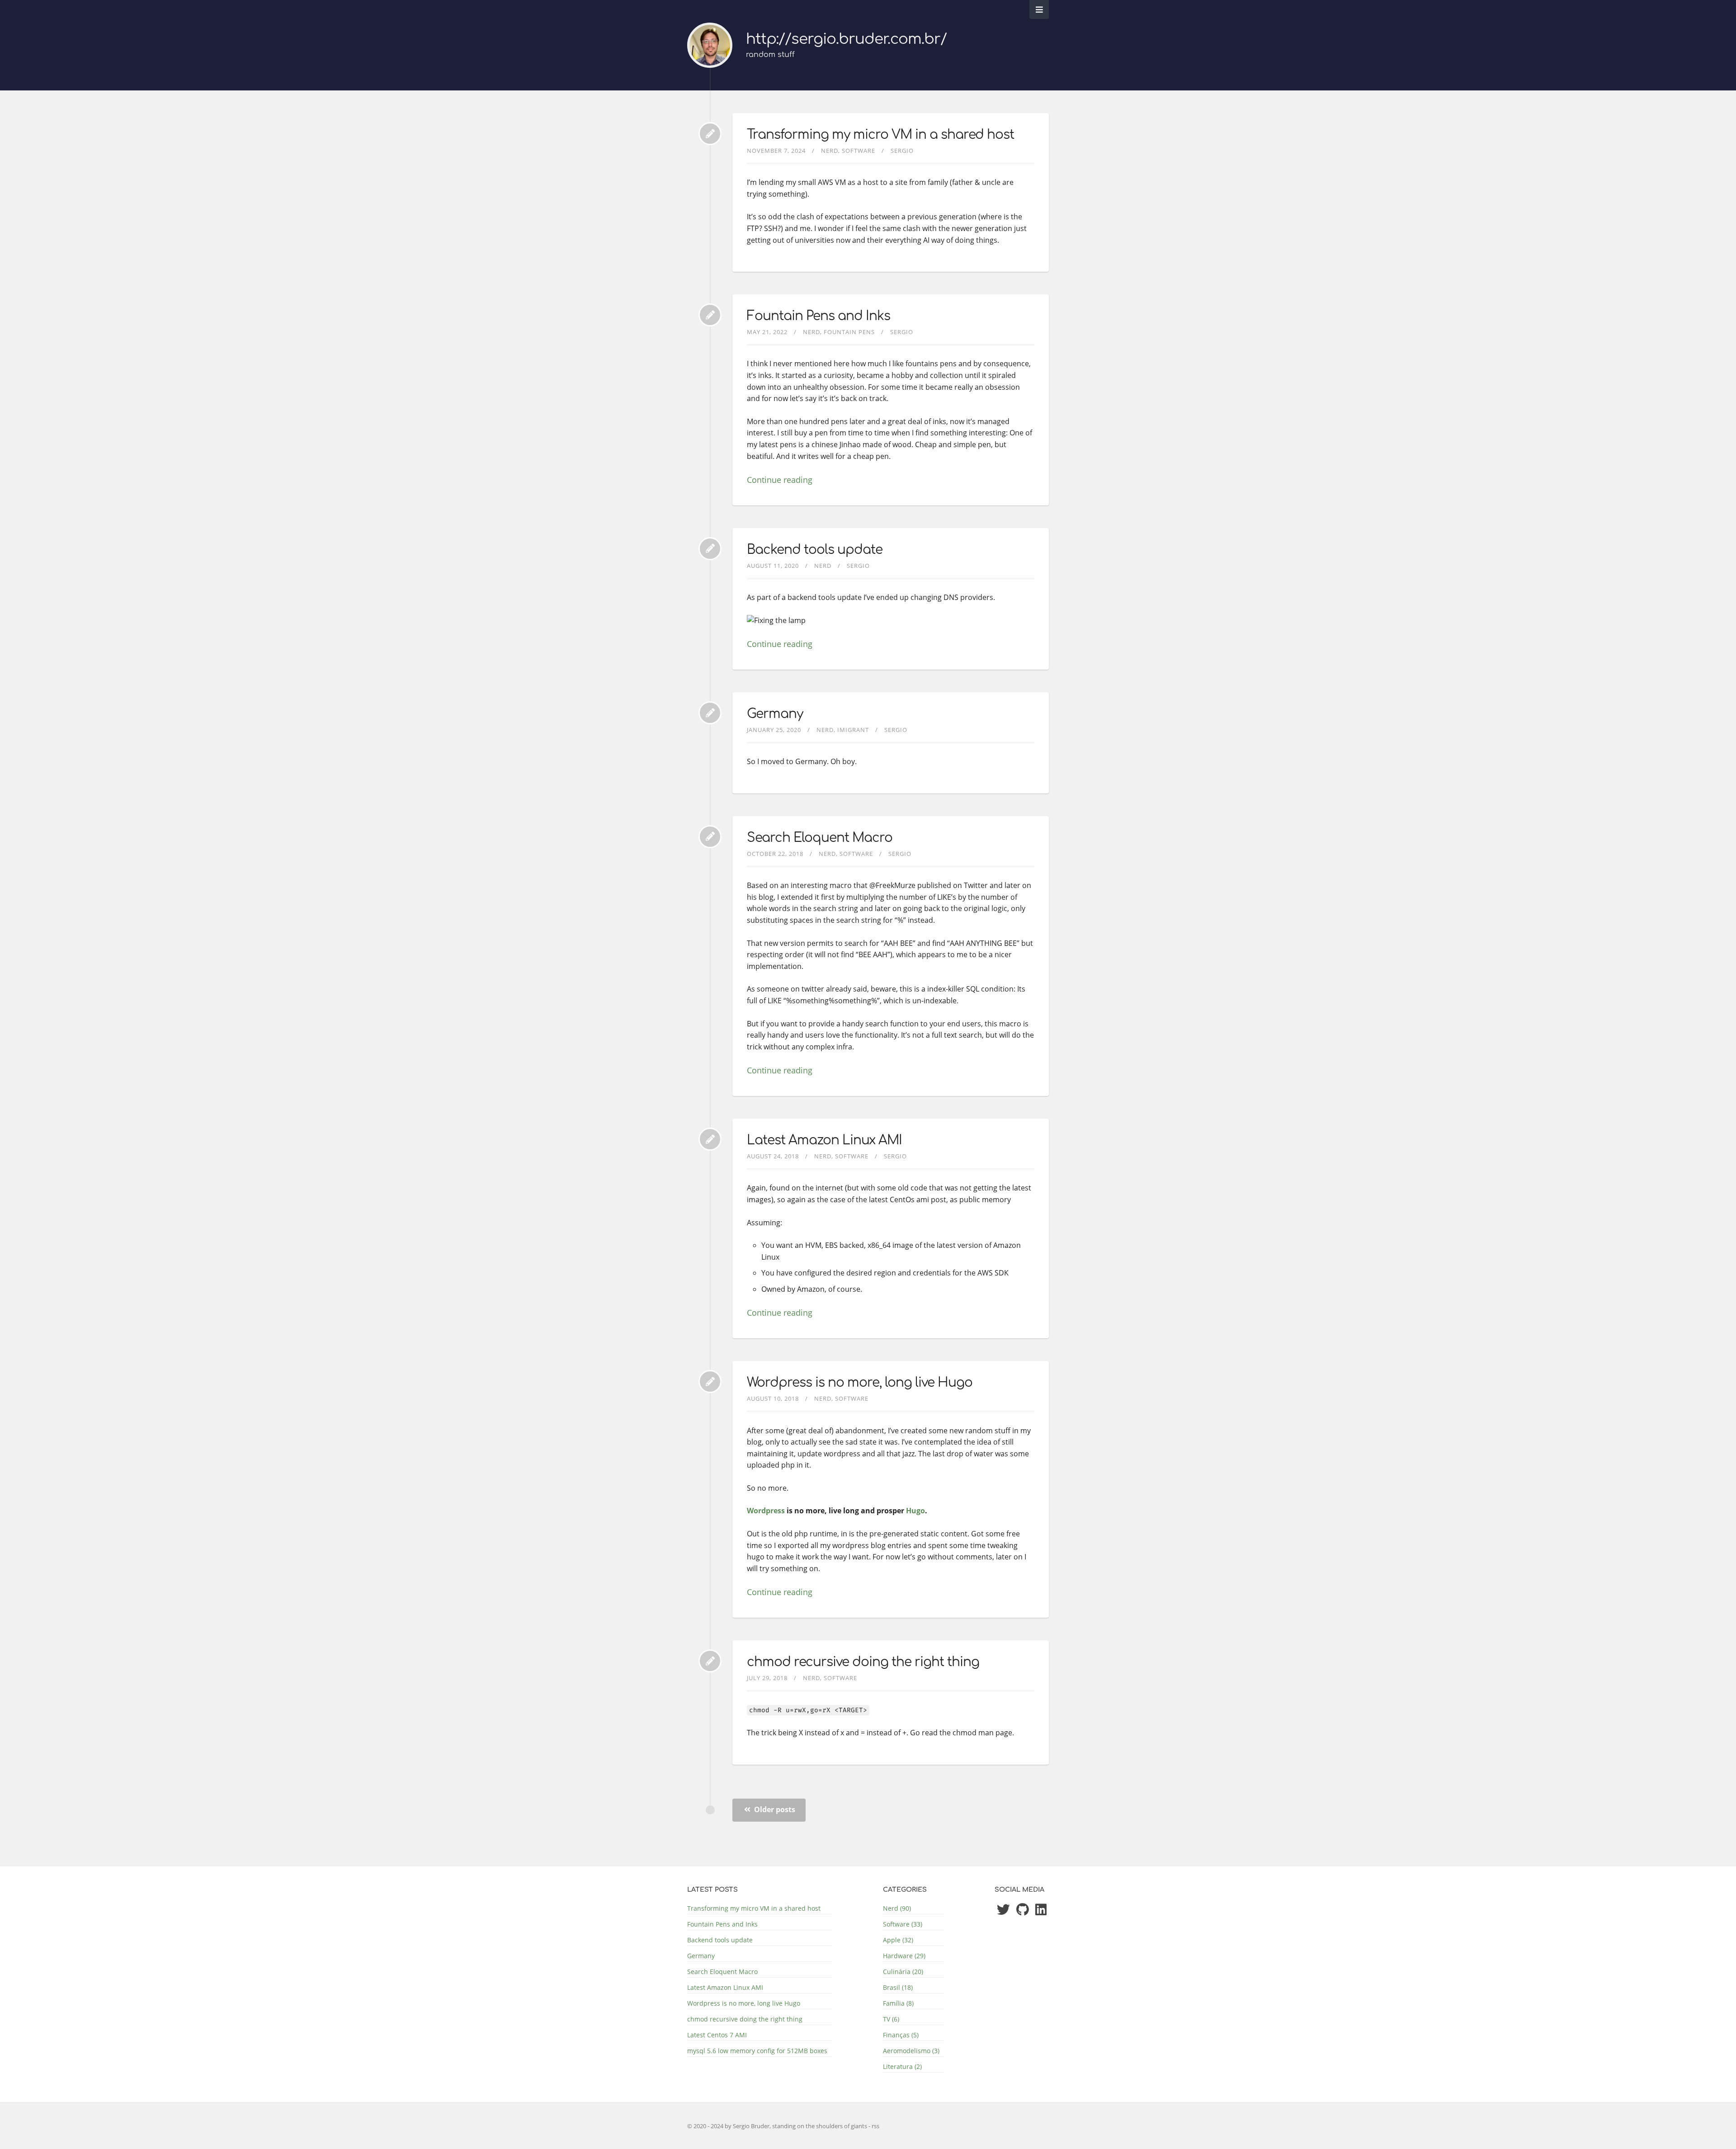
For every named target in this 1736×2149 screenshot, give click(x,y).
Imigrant (853, 730)
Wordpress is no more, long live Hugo (860, 1383)
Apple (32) (898, 1940)
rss (875, 2126)
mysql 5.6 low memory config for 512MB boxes (757, 2051)
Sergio (902, 151)
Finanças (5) (901, 2035)
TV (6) (891, 2019)
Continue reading (780, 480)
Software (859, 151)
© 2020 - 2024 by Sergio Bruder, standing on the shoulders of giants (778, 2126)
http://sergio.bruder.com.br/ (846, 39)
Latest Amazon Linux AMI (824, 1140)
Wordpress (766, 1511)
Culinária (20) (903, 1972)
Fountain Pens (849, 332)
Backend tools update (815, 550)
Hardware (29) (904, 1956)
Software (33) (903, 1924)
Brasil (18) (898, 1987)
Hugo (915, 1511)
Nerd (830, 151)
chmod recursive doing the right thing (863, 1662)
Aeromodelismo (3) (911, 2051)
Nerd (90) (897, 1908)
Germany (775, 714)
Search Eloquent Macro (820, 838)
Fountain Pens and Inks (818, 316)
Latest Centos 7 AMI (717, 2035)
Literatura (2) (902, 2066)
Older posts (774, 1809)
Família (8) (898, 2003)
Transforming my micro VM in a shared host (880, 135)
